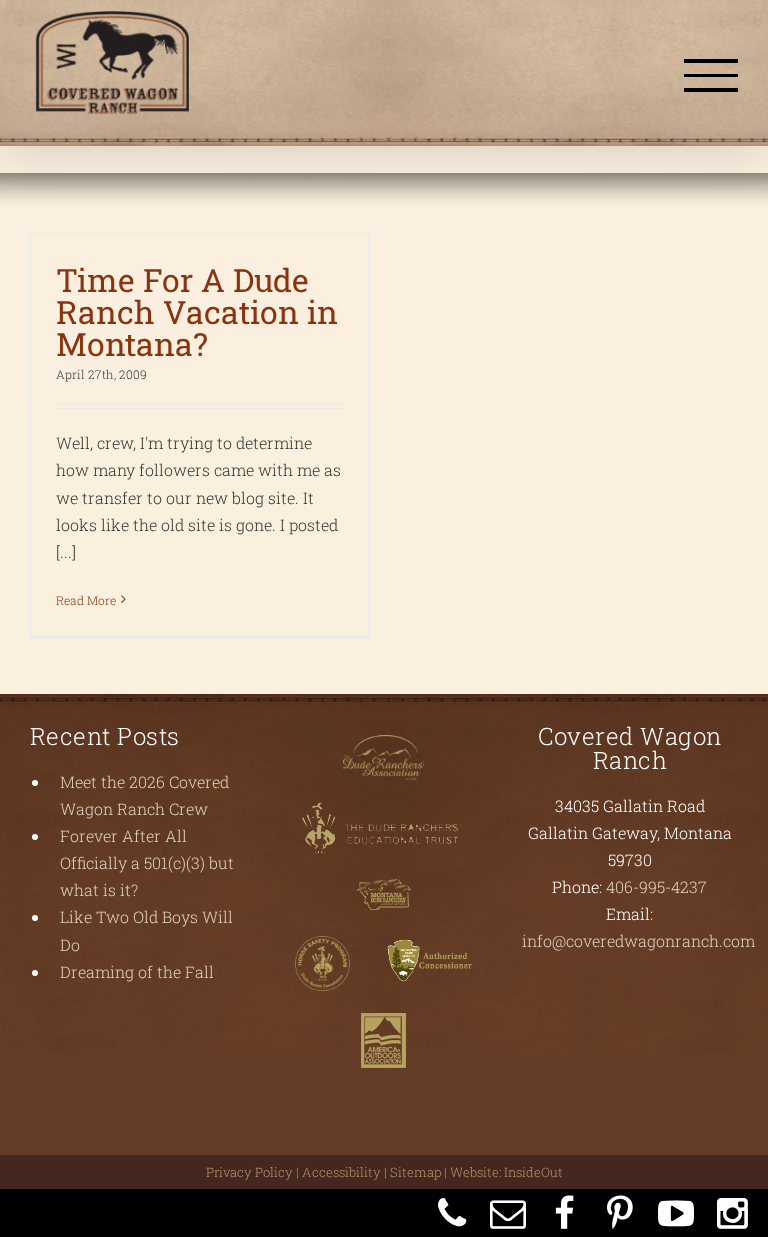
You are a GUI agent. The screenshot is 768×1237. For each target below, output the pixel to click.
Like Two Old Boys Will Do (146, 930)
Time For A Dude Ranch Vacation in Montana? (197, 311)
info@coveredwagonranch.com (638, 940)
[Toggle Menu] (711, 75)
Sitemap (415, 1172)
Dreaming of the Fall (137, 971)
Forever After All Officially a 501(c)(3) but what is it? (147, 862)
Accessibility (341, 1172)
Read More (86, 600)
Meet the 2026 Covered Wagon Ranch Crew (144, 795)
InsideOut (533, 1172)
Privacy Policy (249, 1172)
